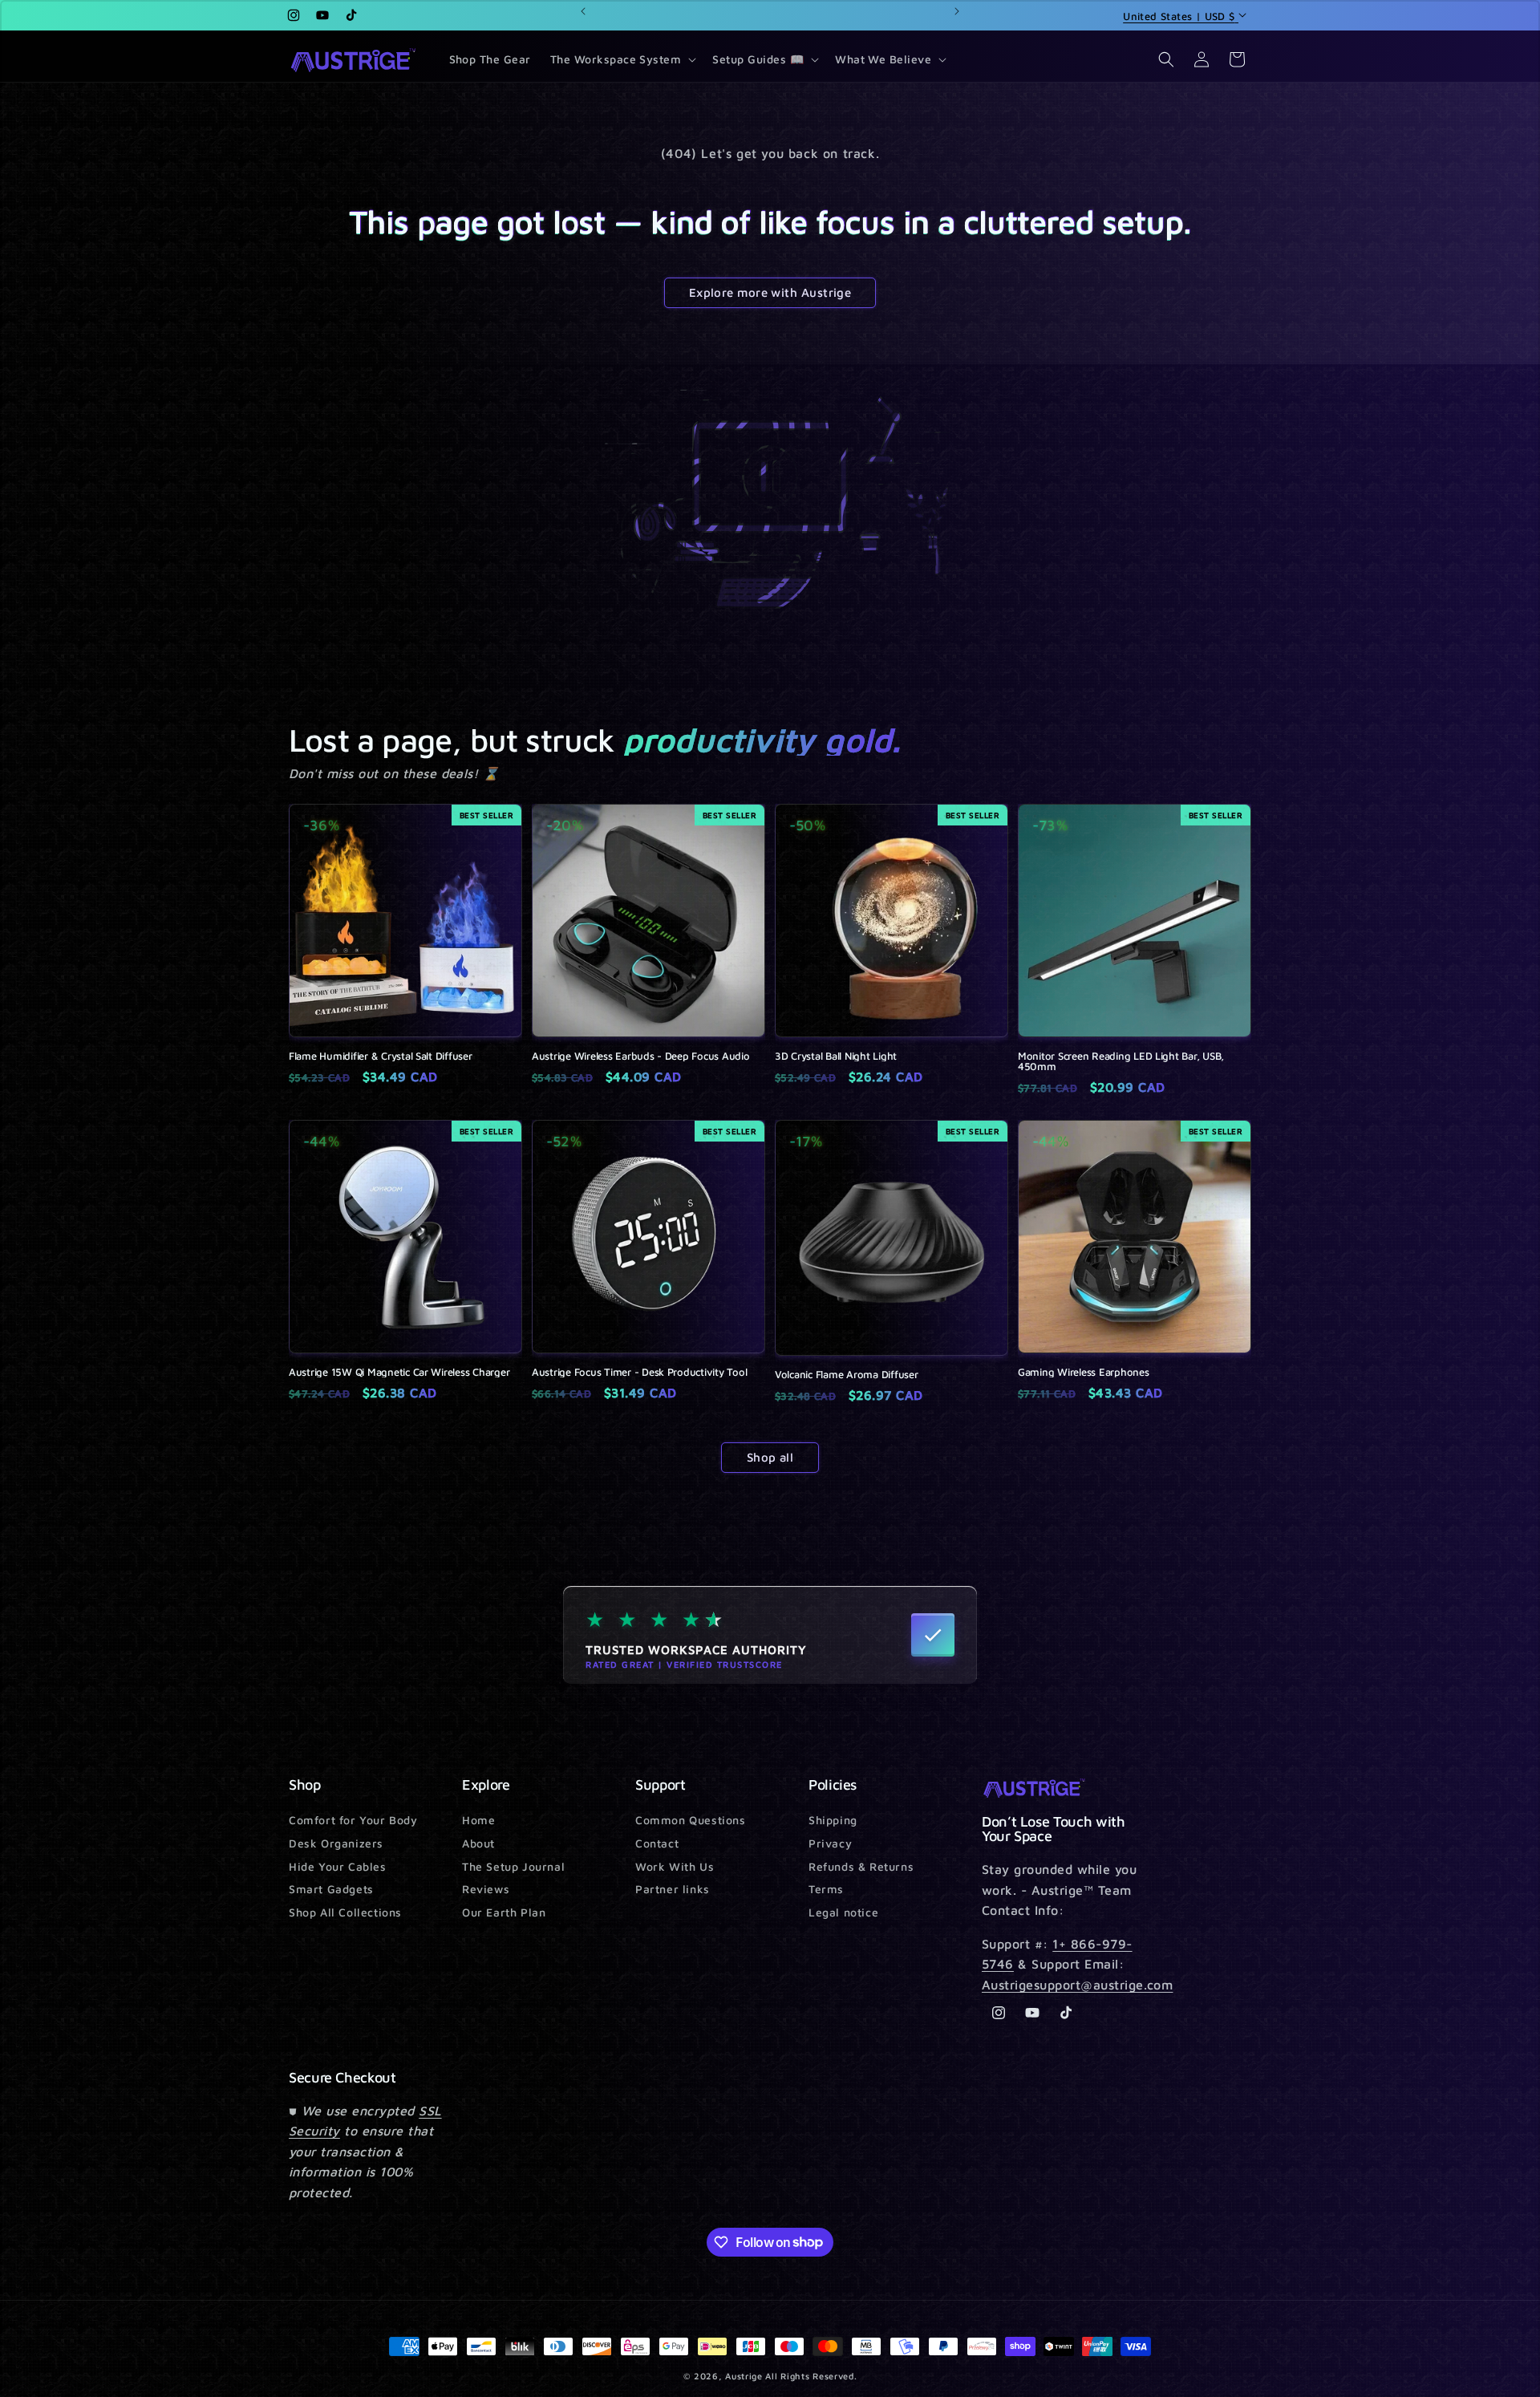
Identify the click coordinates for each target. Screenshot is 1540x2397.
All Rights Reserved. (811, 2376)
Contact (657, 1843)
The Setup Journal (513, 1866)
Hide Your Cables (338, 1866)
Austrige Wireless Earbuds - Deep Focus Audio (641, 1056)
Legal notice (843, 1912)
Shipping (833, 1821)
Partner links (673, 1889)
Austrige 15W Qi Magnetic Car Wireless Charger (399, 1372)
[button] (622, 59)
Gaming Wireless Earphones (1084, 1372)
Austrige (744, 2376)
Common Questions (691, 1821)
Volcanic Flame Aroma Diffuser (846, 1375)
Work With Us (675, 1866)
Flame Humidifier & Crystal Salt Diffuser (381, 1056)
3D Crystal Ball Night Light (836, 1056)
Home (478, 1821)
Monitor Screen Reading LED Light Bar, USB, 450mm (1121, 1061)
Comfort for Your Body (353, 1821)
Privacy (830, 1843)
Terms (826, 1889)
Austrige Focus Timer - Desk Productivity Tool (639, 1372)
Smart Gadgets (331, 1889)
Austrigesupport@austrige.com (1077, 1985)
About (478, 1843)
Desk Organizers (336, 1843)
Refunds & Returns (861, 1866)
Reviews (486, 1889)
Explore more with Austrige (770, 292)
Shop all (770, 1457)
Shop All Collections (345, 1912)
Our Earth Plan (504, 1912)
